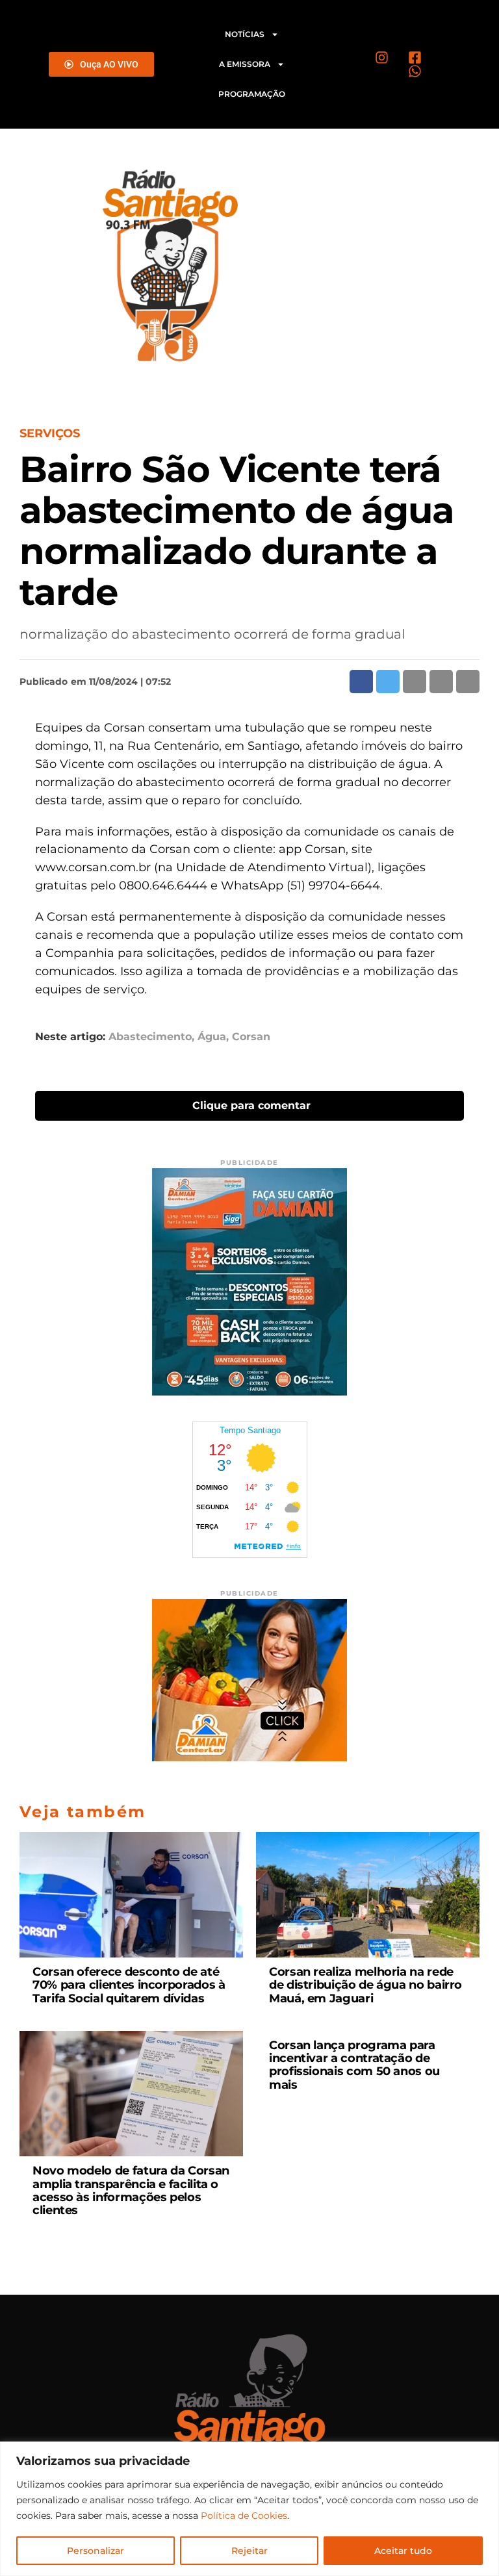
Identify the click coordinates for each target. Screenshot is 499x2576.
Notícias (245, 34)
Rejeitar (249, 2551)
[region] (249, 2509)
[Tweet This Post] (388, 682)
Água (212, 1037)
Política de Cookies (244, 2516)
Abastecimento (150, 1037)
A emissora (245, 64)
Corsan (251, 1037)
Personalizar (96, 2551)
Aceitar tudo (403, 2551)
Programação (252, 94)
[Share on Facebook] (361, 682)
